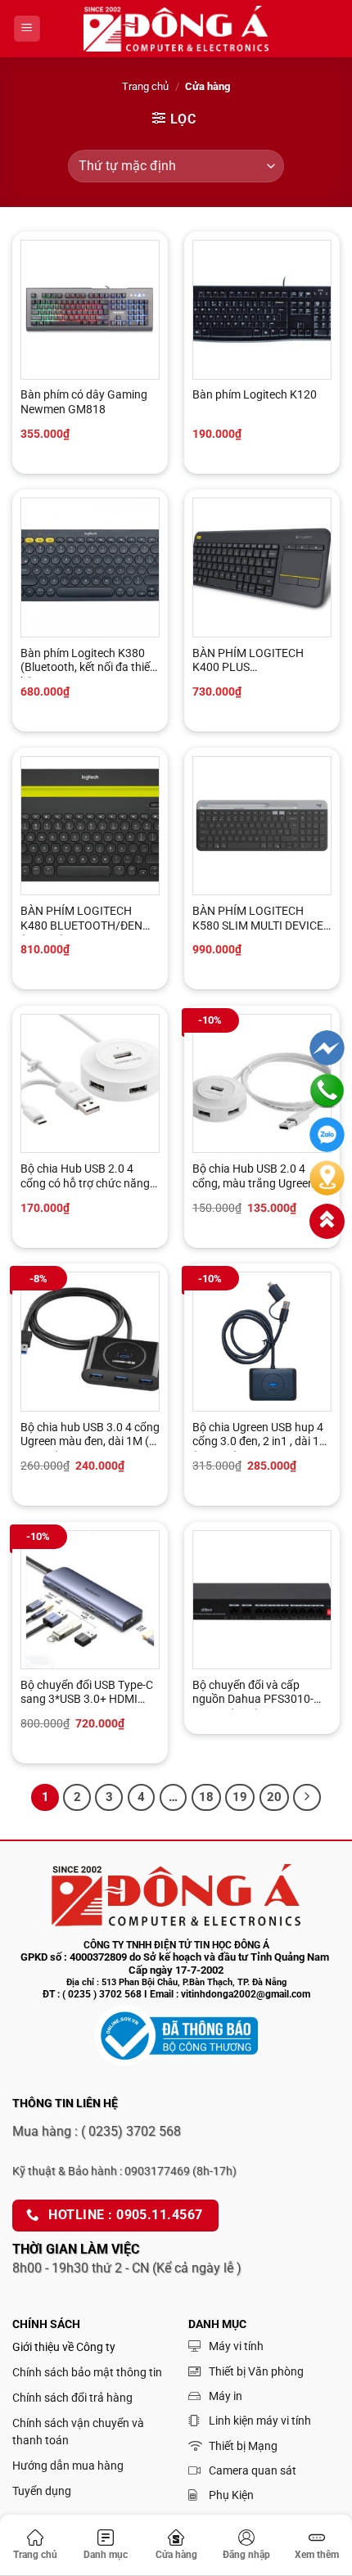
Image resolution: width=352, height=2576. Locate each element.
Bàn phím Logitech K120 (255, 394)
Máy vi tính (236, 2346)
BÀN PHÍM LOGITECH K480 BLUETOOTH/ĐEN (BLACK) (81, 920)
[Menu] (27, 29)
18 (206, 1797)
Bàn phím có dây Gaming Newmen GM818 (84, 402)
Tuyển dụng (42, 2491)
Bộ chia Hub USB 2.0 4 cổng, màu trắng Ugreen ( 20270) (257, 1178)
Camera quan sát (253, 2470)
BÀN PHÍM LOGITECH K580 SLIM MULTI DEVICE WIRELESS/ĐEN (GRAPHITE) (258, 920)
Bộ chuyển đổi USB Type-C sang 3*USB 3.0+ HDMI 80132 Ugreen (87, 1694)
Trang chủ (145, 86)
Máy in (226, 2396)
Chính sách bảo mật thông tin (87, 2372)
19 (240, 1797)
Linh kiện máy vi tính (260, 2421)
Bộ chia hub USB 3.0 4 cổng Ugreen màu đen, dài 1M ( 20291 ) (90, 1436)
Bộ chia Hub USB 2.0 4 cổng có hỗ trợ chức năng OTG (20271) (85, 1178)
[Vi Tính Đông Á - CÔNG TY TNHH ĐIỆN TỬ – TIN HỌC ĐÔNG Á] (176, 29)
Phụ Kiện (231, 2495)
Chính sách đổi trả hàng (72, 2398)
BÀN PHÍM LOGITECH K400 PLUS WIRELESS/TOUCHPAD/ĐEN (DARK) (253, 662)
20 (274, 1797)
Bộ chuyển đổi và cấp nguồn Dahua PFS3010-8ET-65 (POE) (253, 1694)
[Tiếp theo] (307, 1798)
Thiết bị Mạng (243, 2446)
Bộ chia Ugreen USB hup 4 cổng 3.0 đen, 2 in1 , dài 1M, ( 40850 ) (262, 1436)
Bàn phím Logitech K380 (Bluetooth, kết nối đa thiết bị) (87, 662)
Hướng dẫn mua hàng (68, 2466)
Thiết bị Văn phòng (256, 2371)
